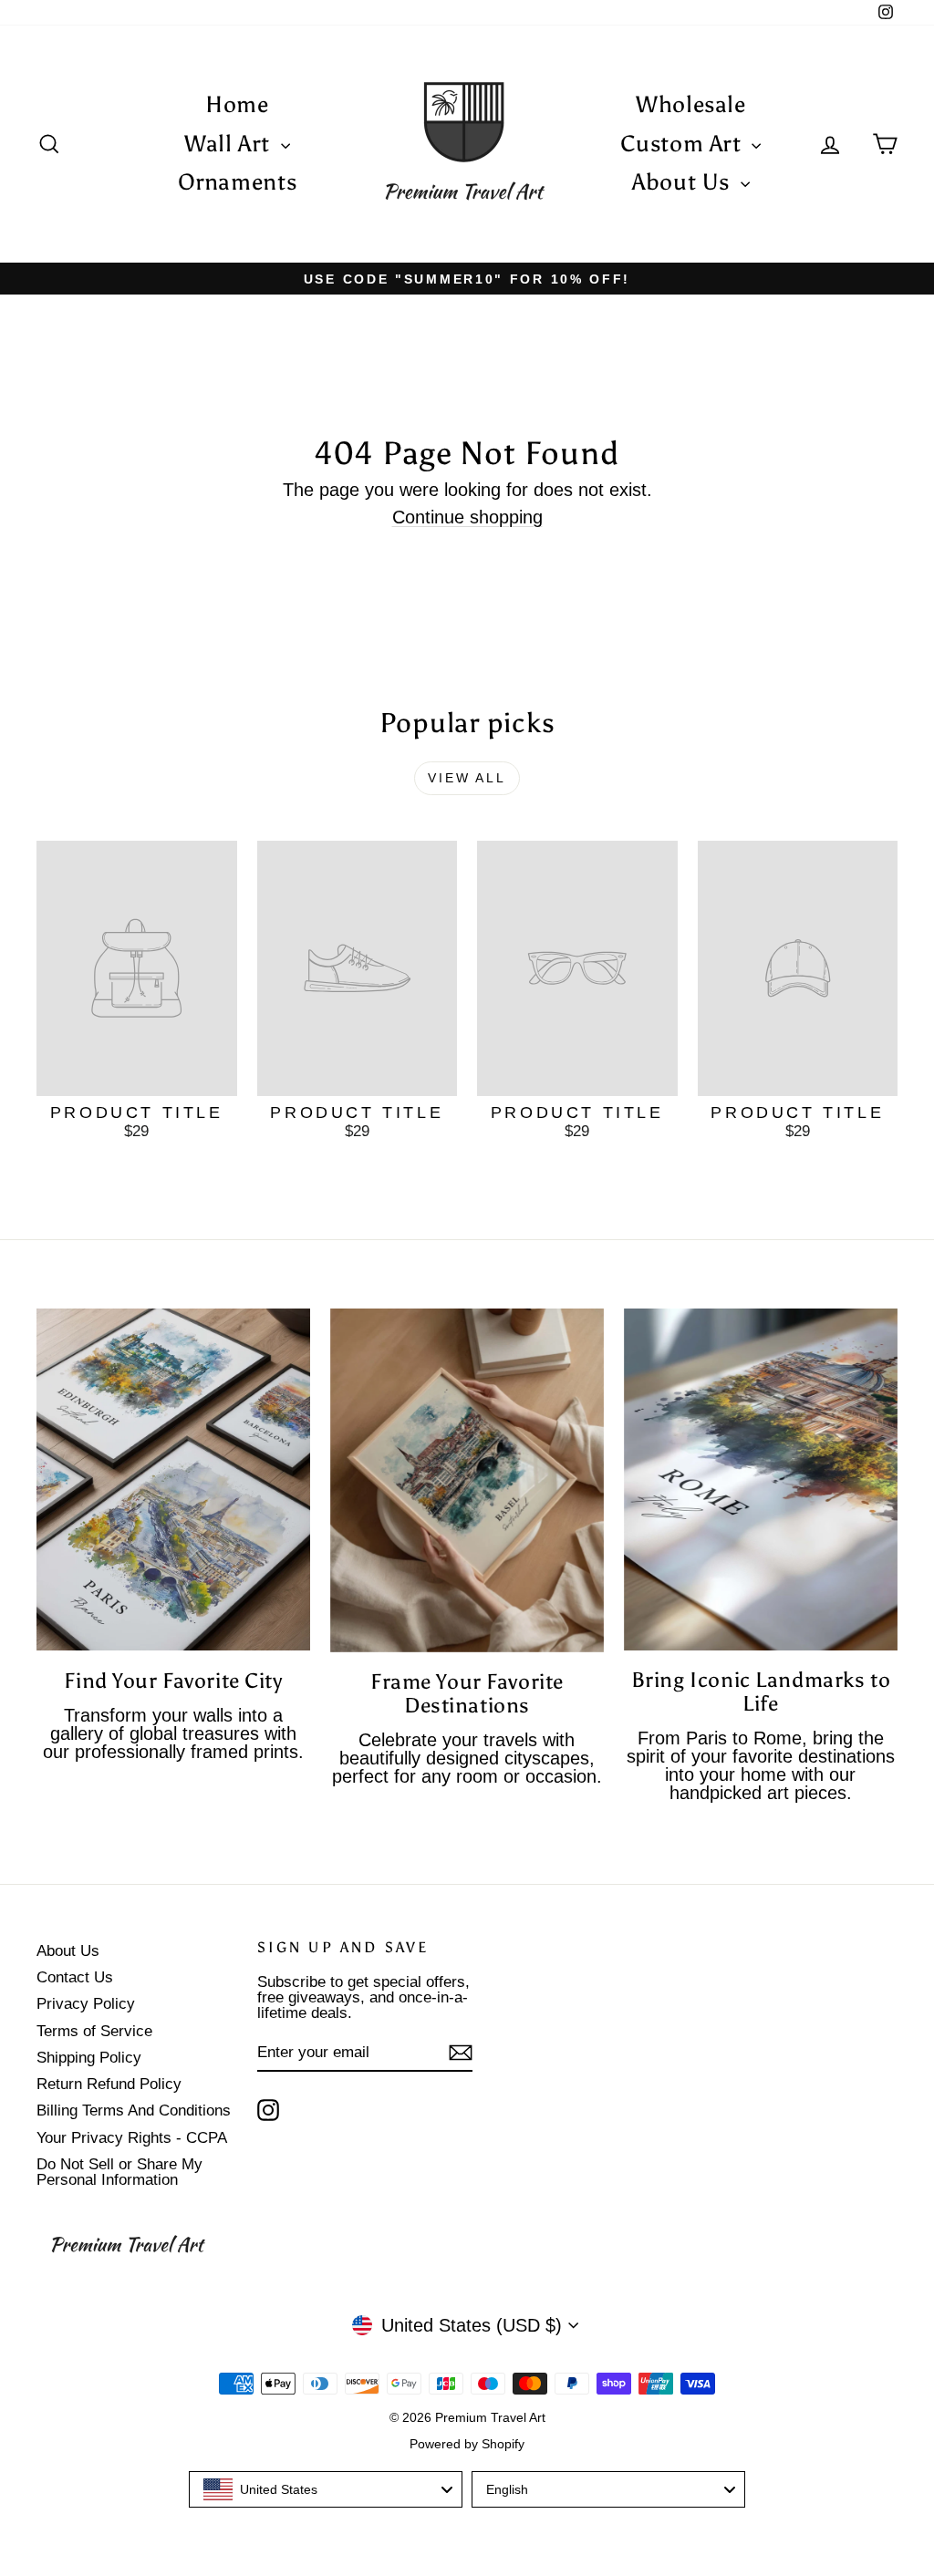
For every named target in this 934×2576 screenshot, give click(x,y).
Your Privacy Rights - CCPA (132, 2138)
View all (467, 778)
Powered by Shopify (467, 2444)
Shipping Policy (89, 2058)
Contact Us (75, 1977)
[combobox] (326, 2489)
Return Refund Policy (109, 2084)
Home (237, 104)
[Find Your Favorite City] (173, 1479)
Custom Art (684, 144)
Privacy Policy (86, 2004)
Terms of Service (94, 2031)
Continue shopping (467, 517)
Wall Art (230, 144)
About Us (684, 182)
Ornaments (238, 182)
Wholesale (691, 104)
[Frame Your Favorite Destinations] (467, 1480)
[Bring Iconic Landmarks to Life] (761, 1479)
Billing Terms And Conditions (134, 2110)
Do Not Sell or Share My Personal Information (119, 2172)
